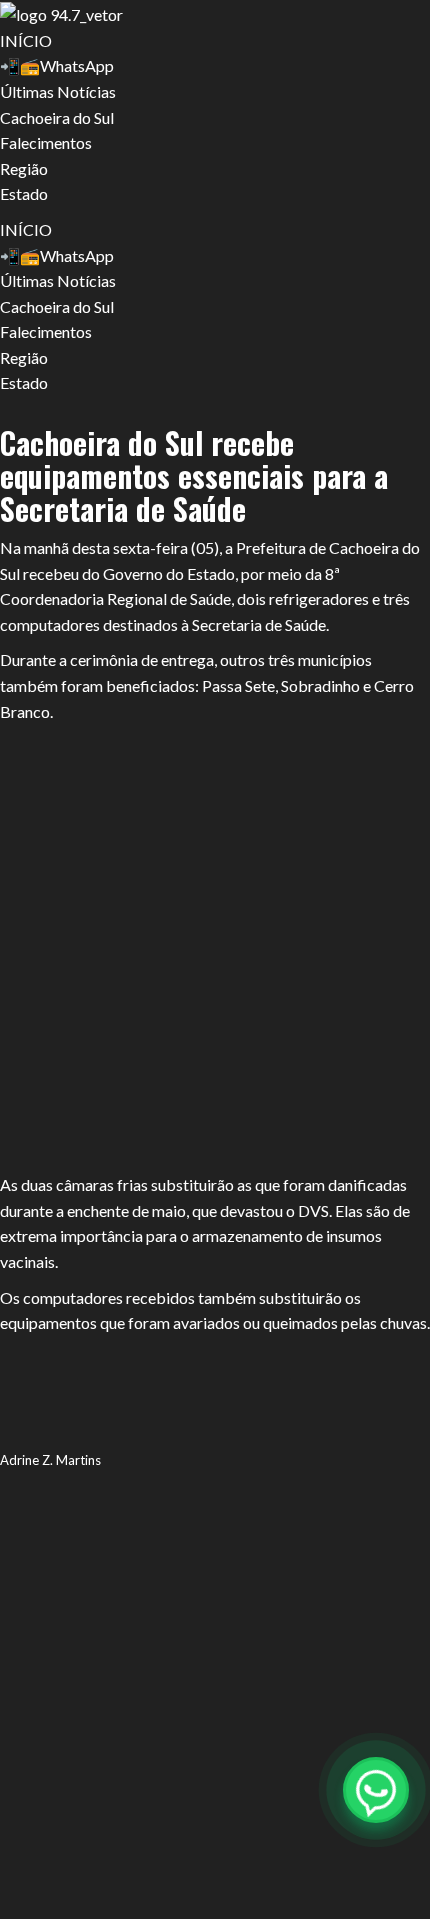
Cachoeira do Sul (57, 117)
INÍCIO (26, 40)
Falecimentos (46, 142)
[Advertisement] (215, 949)
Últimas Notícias (58, 91)
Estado (24, 193)
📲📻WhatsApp (57, 65)
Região (24, 168)
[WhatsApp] (376, 1790)
